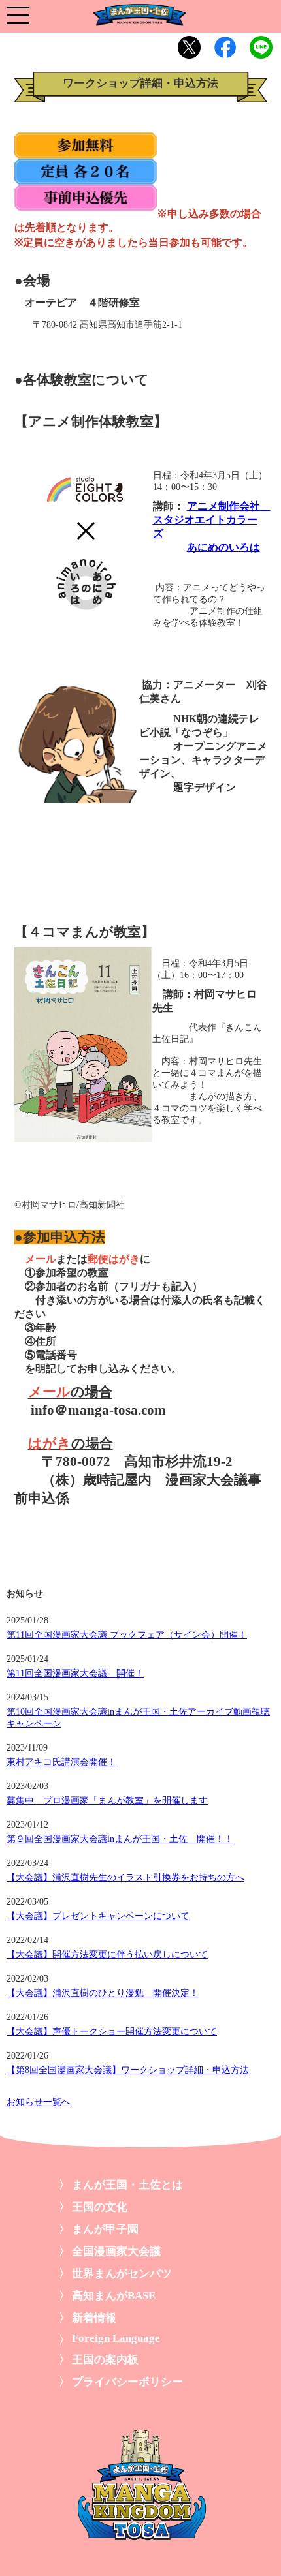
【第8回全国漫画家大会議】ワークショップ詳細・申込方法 (128, 2070)
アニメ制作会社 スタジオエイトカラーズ (212, 520)
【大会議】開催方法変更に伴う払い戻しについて (107, 1955)
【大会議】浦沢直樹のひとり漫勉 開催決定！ (103, 1993)
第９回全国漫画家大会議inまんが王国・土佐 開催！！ (120, 1839)
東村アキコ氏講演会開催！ (61, 1762)
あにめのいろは (223, 547)
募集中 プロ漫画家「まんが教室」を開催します (107, 1801)
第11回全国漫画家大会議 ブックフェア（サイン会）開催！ (127, 1635)
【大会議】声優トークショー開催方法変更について (112, 2032)
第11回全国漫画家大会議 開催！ (75, 1673)
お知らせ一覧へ (39, 2102)
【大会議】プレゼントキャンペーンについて (98, 1916)
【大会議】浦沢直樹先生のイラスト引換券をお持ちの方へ (125, 1878)
